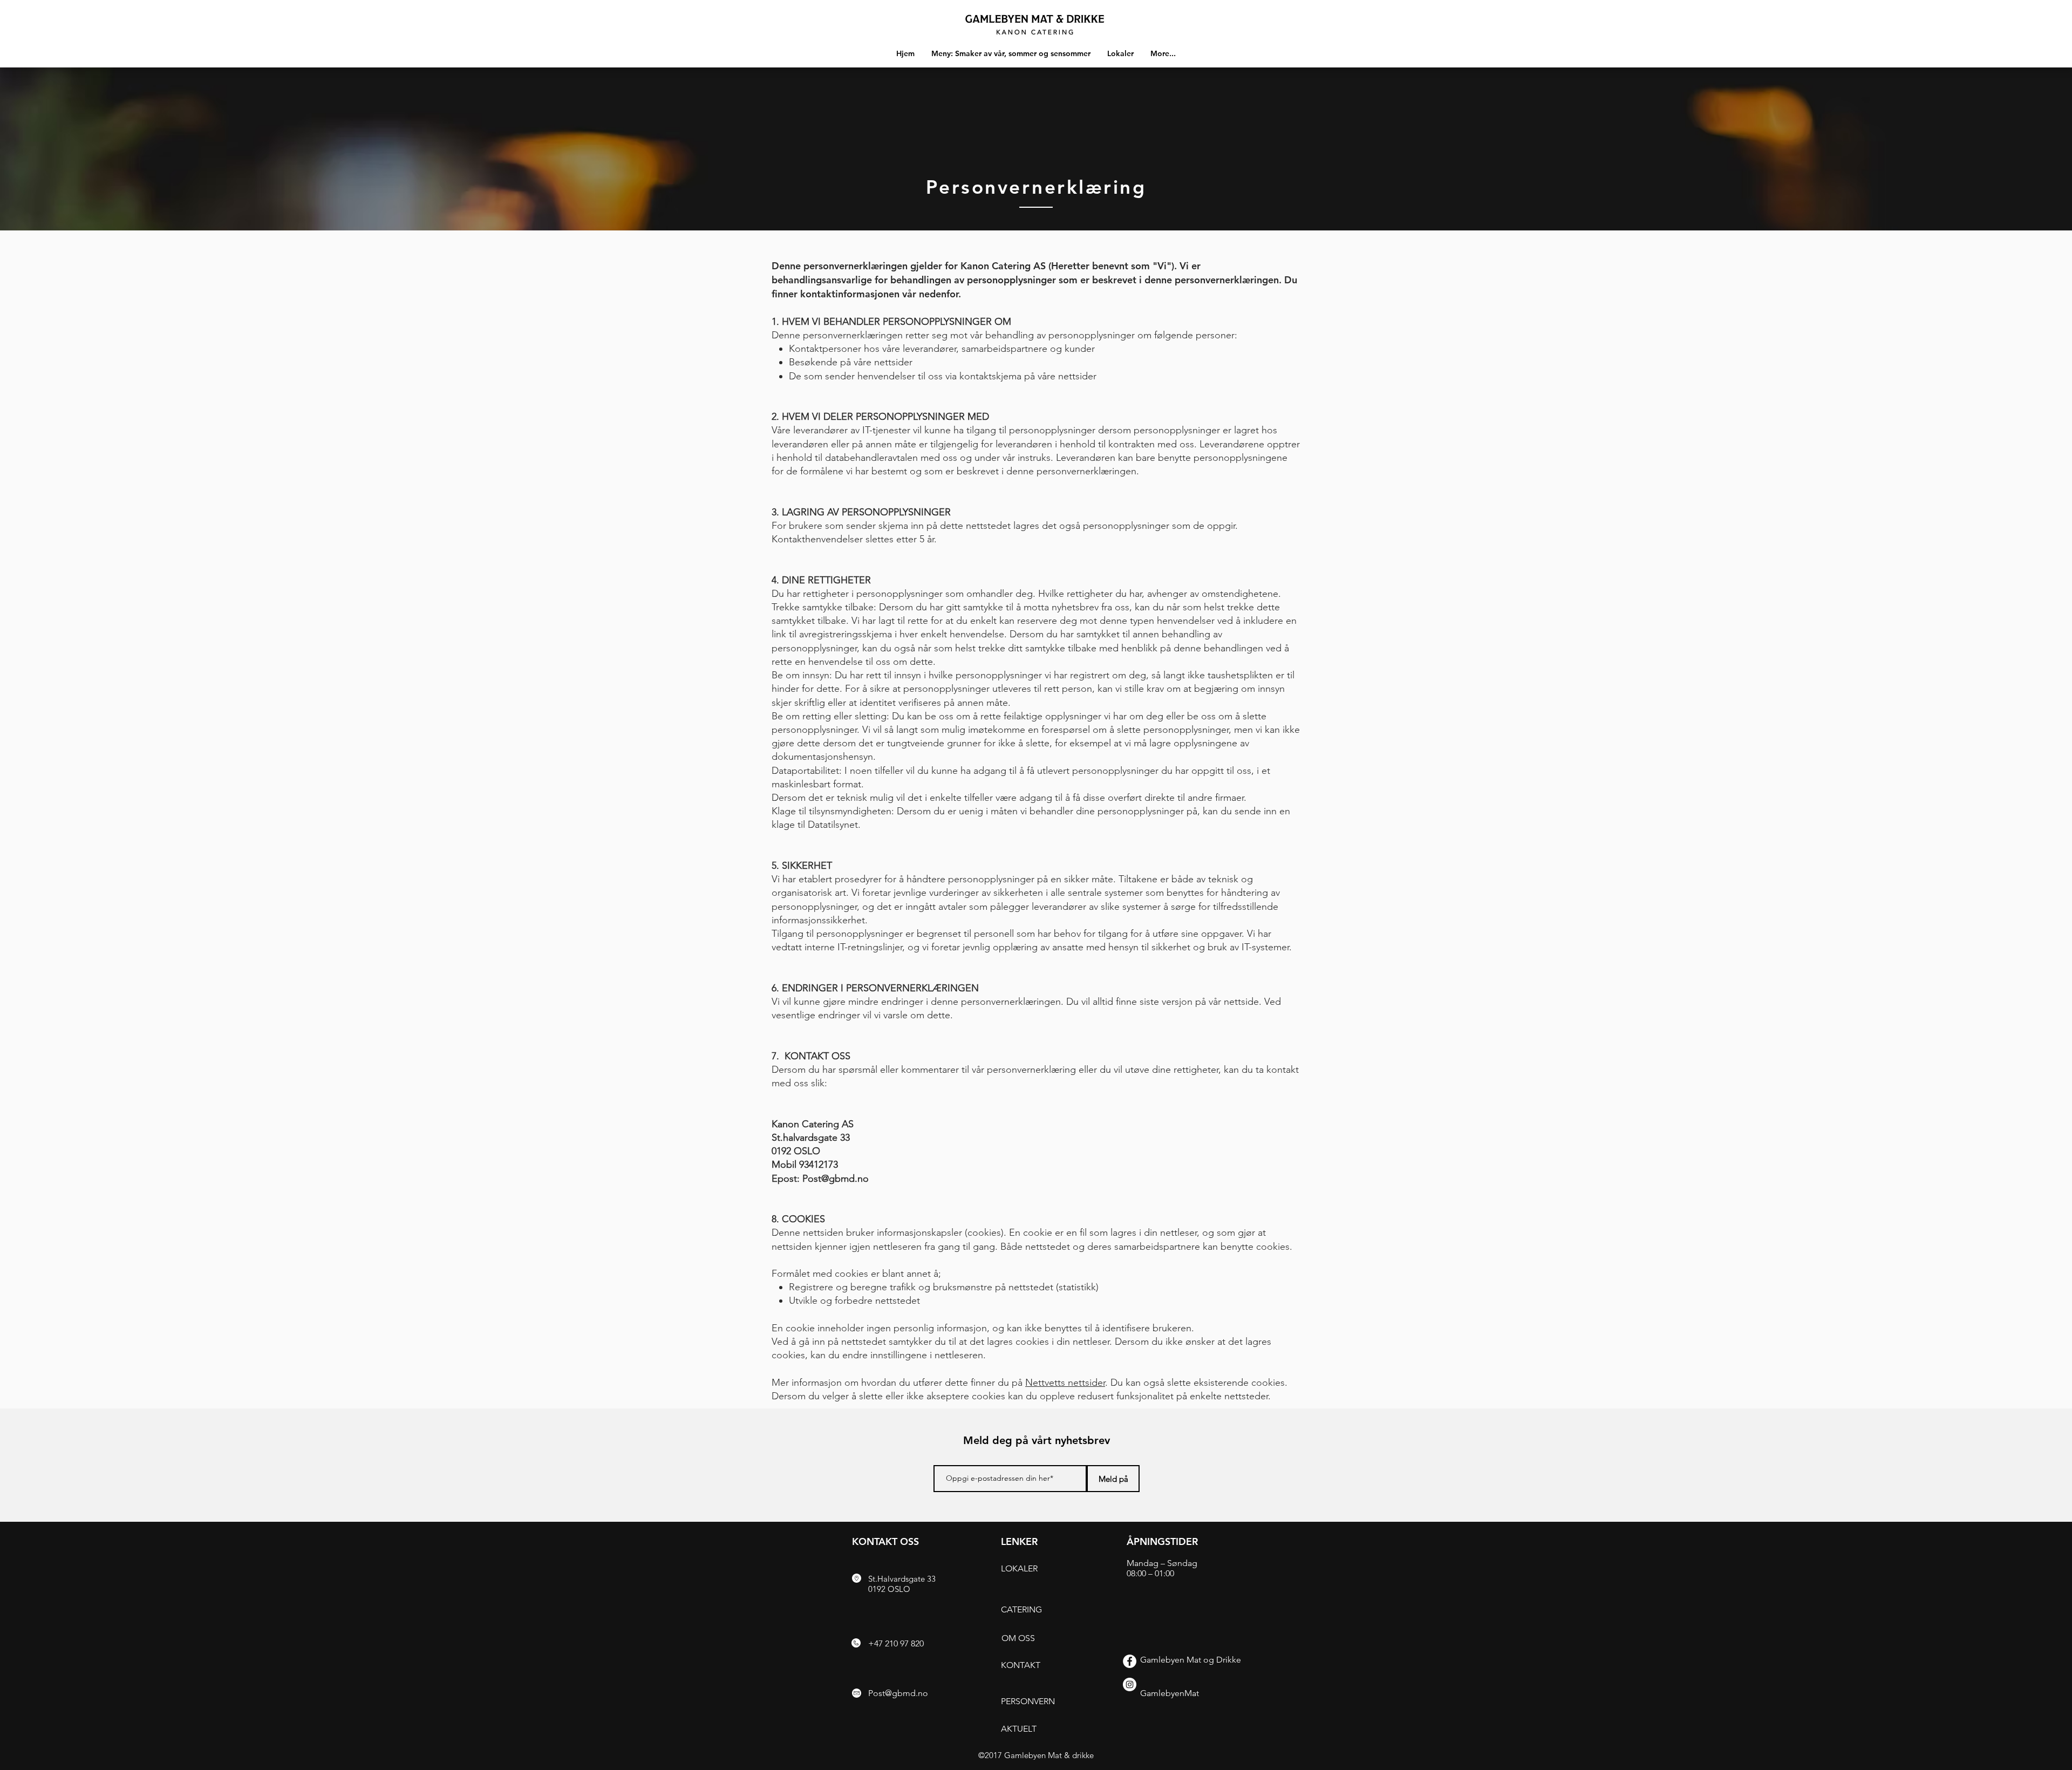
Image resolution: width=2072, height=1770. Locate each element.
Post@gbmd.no (836, 1179)
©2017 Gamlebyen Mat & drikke (1036, 1755)
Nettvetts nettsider (1065, 1383)
